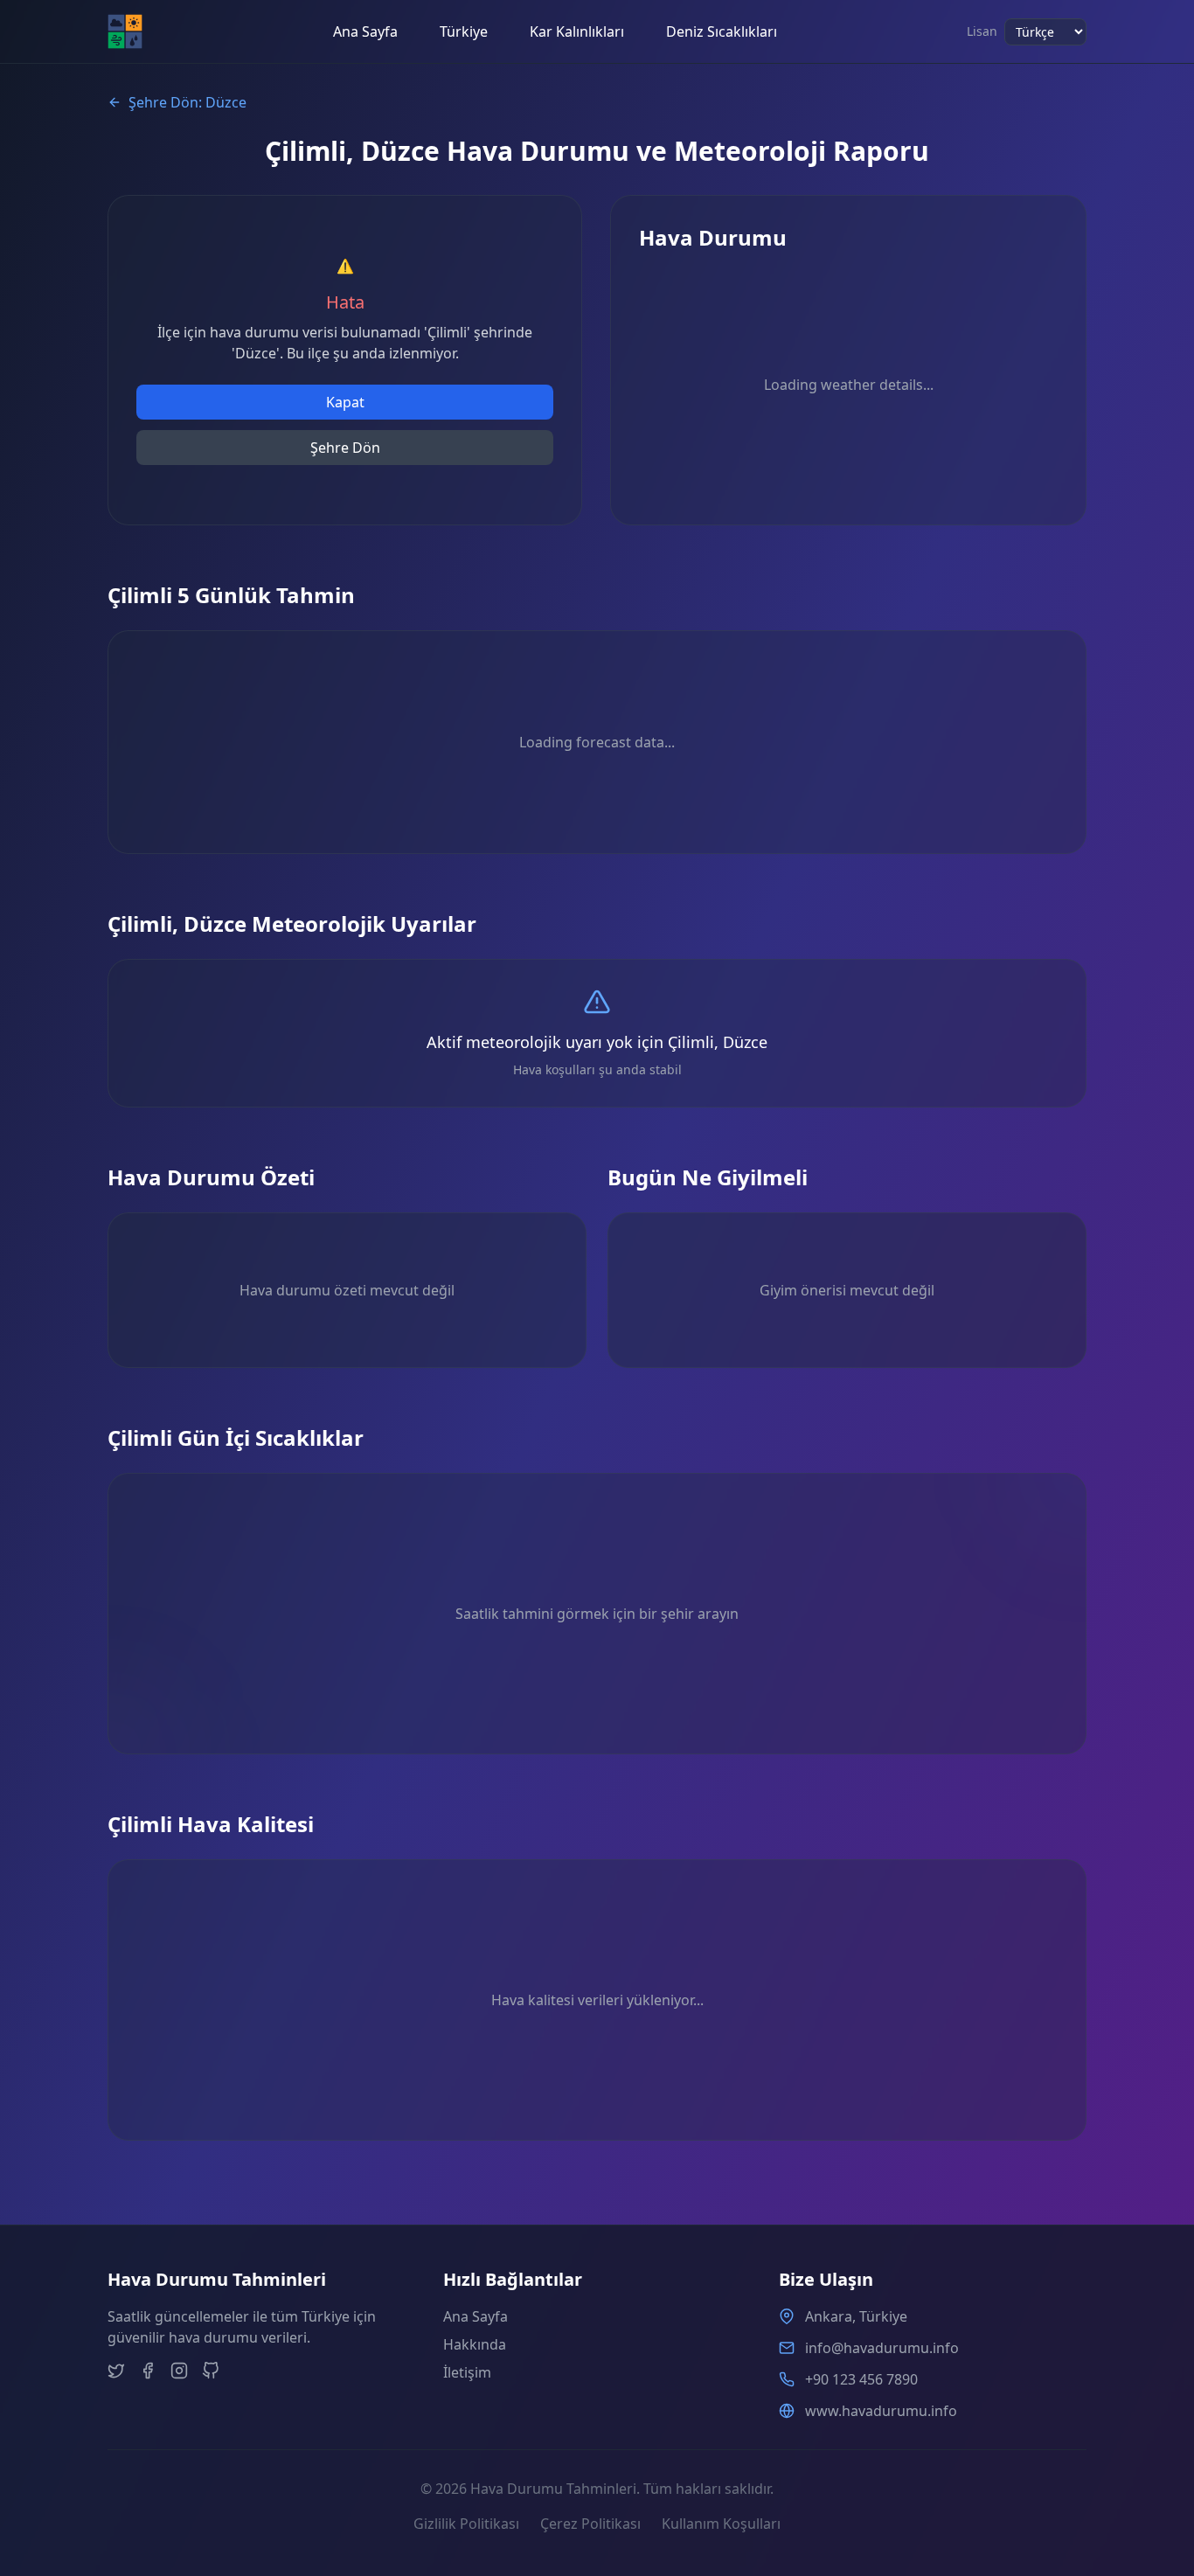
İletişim (467, 2372)
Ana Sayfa (365, 31)
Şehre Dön (345, 448)
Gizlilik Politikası (466, 2524)
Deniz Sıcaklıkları (722, 31)
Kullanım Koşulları (721, 2524)
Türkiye (464, 31)
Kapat (345, 402)
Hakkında (475, 2344)
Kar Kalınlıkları (577, 31)
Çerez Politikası (590, 2524)
